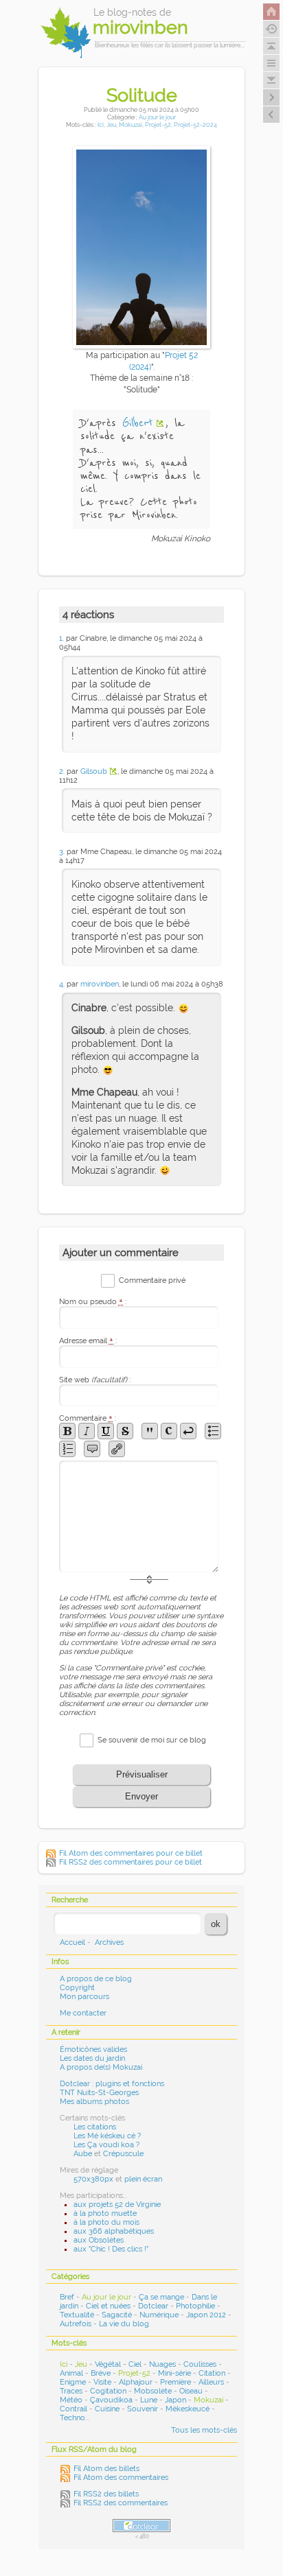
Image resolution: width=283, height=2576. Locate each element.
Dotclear (153, 2306)
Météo (71, 2400)
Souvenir (143, 2409)
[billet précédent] (271, 97)
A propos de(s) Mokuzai (101, 2067)
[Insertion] (106, 1431)
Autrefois (76, 2324)
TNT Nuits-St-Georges (99, 2093)
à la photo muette (105, 2213)
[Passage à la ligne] (188, 1431)
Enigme (73, 2382)
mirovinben (100, 984)
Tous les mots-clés (204, 2430)
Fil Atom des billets (106, 2469)
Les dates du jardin (92, 2058)
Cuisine (107, 2409)
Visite (102, 2382)
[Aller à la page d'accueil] (271, 12)
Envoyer (141, 1796)
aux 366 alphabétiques (114, 2231)
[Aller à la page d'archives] (271, 29)
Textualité (77, 2315)
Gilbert (138, 423)
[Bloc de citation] (92, 1449)
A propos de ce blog (96, 1979)
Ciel (135, 2364)
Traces (71, 2391)
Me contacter (83, 2013)
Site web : (95, 1380)
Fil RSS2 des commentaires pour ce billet (131, 1862)
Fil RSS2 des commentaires (121, 2503)
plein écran (143, 2179)
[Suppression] (125, 1431)
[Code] (169, 1431)
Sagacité (117, 2315)
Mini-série (174, 2373)
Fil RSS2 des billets (106, 2494)
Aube (83, 2154)
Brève (101, 2373)
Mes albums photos (94, 2102)
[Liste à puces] (213, 1431)
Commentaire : (88, 1418)
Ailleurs (211, 2382)
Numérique (159, 2315)
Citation (212, 2373)
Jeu (111, 125)
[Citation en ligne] (150, 1431)
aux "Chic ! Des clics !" (111, 2249)
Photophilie (195, 2306)
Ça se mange (161, 2297)
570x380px (93, 2179)
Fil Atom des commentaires (121, 2478)
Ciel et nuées (108, 2306)
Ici (101, 125)
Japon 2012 (206, 2315)
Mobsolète (153, 2391)
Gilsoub (94, 771)
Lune (149, 2400)
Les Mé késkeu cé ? (107, 2136)
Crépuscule (123, 2154)
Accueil (72, 1942)
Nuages (162, 2364)
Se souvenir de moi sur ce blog (152, 1739)
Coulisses (200, 2364)
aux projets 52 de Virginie (117, 2205)
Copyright (77, 1988)
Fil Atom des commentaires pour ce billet (131, 1853)
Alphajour (136, 2382)
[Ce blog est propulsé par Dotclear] (141, 2526)
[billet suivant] (271, 115)
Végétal (108, 2364)
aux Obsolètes (99, 2240)
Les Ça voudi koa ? (106, 2145)
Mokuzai (131, 125)
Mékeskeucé (188, 2409)
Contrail (73, 2409)
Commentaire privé (152, 1280)
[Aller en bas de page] (271, 80)
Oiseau (191, 2391)
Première (176, 2382)
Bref (67, 2297)
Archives (109, 1942)
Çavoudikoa (111, 2400)
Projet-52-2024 (195, 125)
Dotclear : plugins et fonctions (112, 2084)
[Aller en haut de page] (271, 46)
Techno (72, 2418)
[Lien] (117, 1449)
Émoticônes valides (93, 2049)
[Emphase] (87, 1431)
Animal (71, 2373)
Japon (176, 2400)
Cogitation (108, 2391)
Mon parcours (84, 1997)
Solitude (142, 95)
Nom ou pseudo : (93, 1302)
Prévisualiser (142, 1774)
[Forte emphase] (67, 1431)
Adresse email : (88, 1341)
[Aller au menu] (271, 63)
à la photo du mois (106, 2222)
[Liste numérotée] (67, 1449)
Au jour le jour (157, 117)
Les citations (95, 2127)
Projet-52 (158, 125)
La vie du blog (124, 2324)
